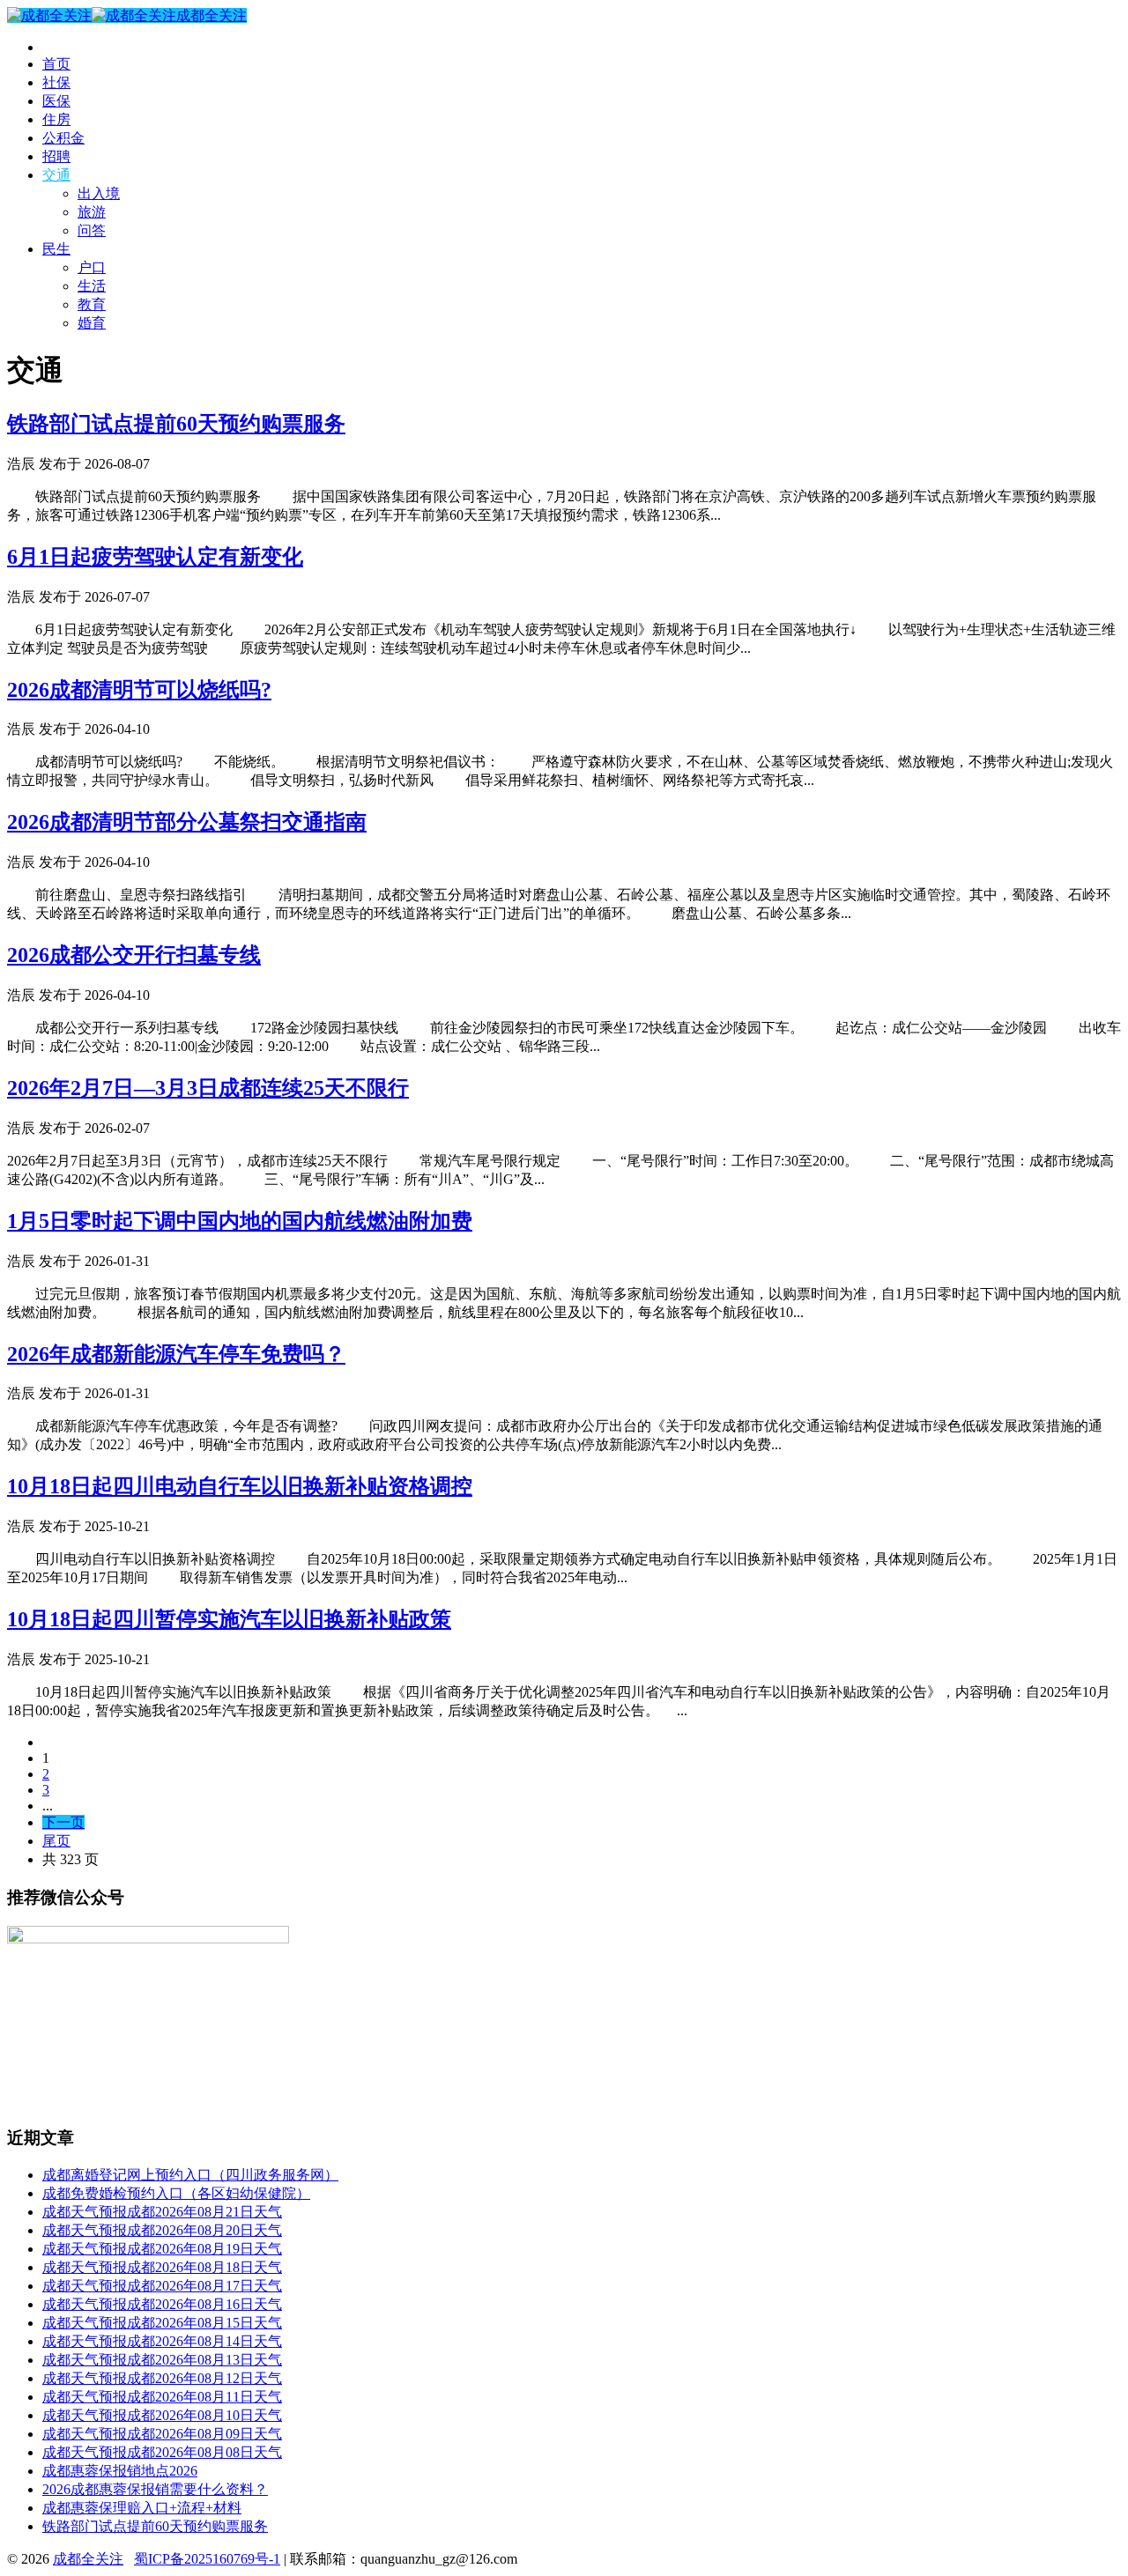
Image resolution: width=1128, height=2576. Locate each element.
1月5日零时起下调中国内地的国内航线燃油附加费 (240, 1221)
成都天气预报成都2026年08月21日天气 (162, 2212)
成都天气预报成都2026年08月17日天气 (162, 2286)
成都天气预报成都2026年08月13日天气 (162, 2360)
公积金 (63, 138)
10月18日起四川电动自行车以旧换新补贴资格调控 (240, 1486)
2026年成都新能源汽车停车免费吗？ (176, 1354)
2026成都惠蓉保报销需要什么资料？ (155, 2489)
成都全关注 (211, 15)
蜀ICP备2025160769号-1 (207, 2559)
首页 (56, 64)
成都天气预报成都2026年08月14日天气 (162, 2341)
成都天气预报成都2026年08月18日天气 (162, 2267)
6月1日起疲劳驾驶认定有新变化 (155, 557)
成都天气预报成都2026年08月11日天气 (162, 2397)
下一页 (63, 1822)
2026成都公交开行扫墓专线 (134, 955)
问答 (92, 230)
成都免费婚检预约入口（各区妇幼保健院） (176, 2193)
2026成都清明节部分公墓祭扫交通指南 (187, 822)
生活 (92, 286)
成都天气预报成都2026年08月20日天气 (162, 2230)
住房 (56, 119)
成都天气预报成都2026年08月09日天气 (162, 2434)
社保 (56, 82)
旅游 (92, 212)
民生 (56, 249)
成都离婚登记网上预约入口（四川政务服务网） (190, 2175)
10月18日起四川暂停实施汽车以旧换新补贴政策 (229, 1619)
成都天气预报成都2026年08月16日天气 (162, 2304)
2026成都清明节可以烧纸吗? (139, 690)
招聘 (56, 156)
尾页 (56, 1841)
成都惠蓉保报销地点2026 (120, 2471)
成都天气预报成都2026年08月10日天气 (162, 2415)
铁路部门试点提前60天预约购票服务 (176, 424)
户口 (92, 267)
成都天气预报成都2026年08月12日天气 (162, 2378)
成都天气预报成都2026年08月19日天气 (162, 2249)
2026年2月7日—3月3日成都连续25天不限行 (208, 1088)
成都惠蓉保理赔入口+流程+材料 (142, 2508)
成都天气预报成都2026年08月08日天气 (162, 2452)
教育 (92, 304)
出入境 (99, 193)
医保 (56, 101)
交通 (56, 175)
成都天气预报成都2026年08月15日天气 (162, 2323)
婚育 (92, 323)
